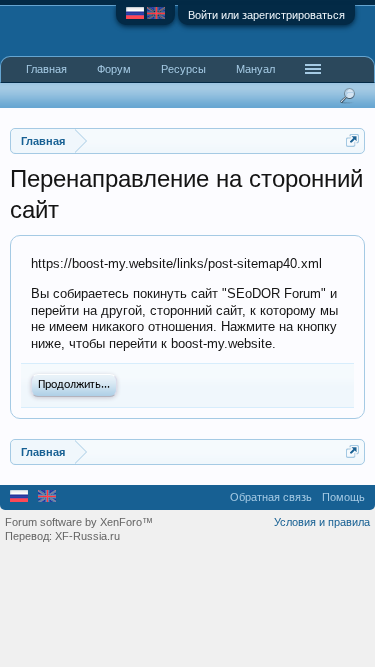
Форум (114, 69)
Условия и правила (322, 522)
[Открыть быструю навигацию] (352, 140)
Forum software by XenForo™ (79, 522)
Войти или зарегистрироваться (266, 15)
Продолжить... (74, 385)
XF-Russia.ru (87, 536)
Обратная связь (271, 497)
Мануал (255, 69)
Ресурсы (183, 69)
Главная (46, 69)
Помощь (343, 497)
